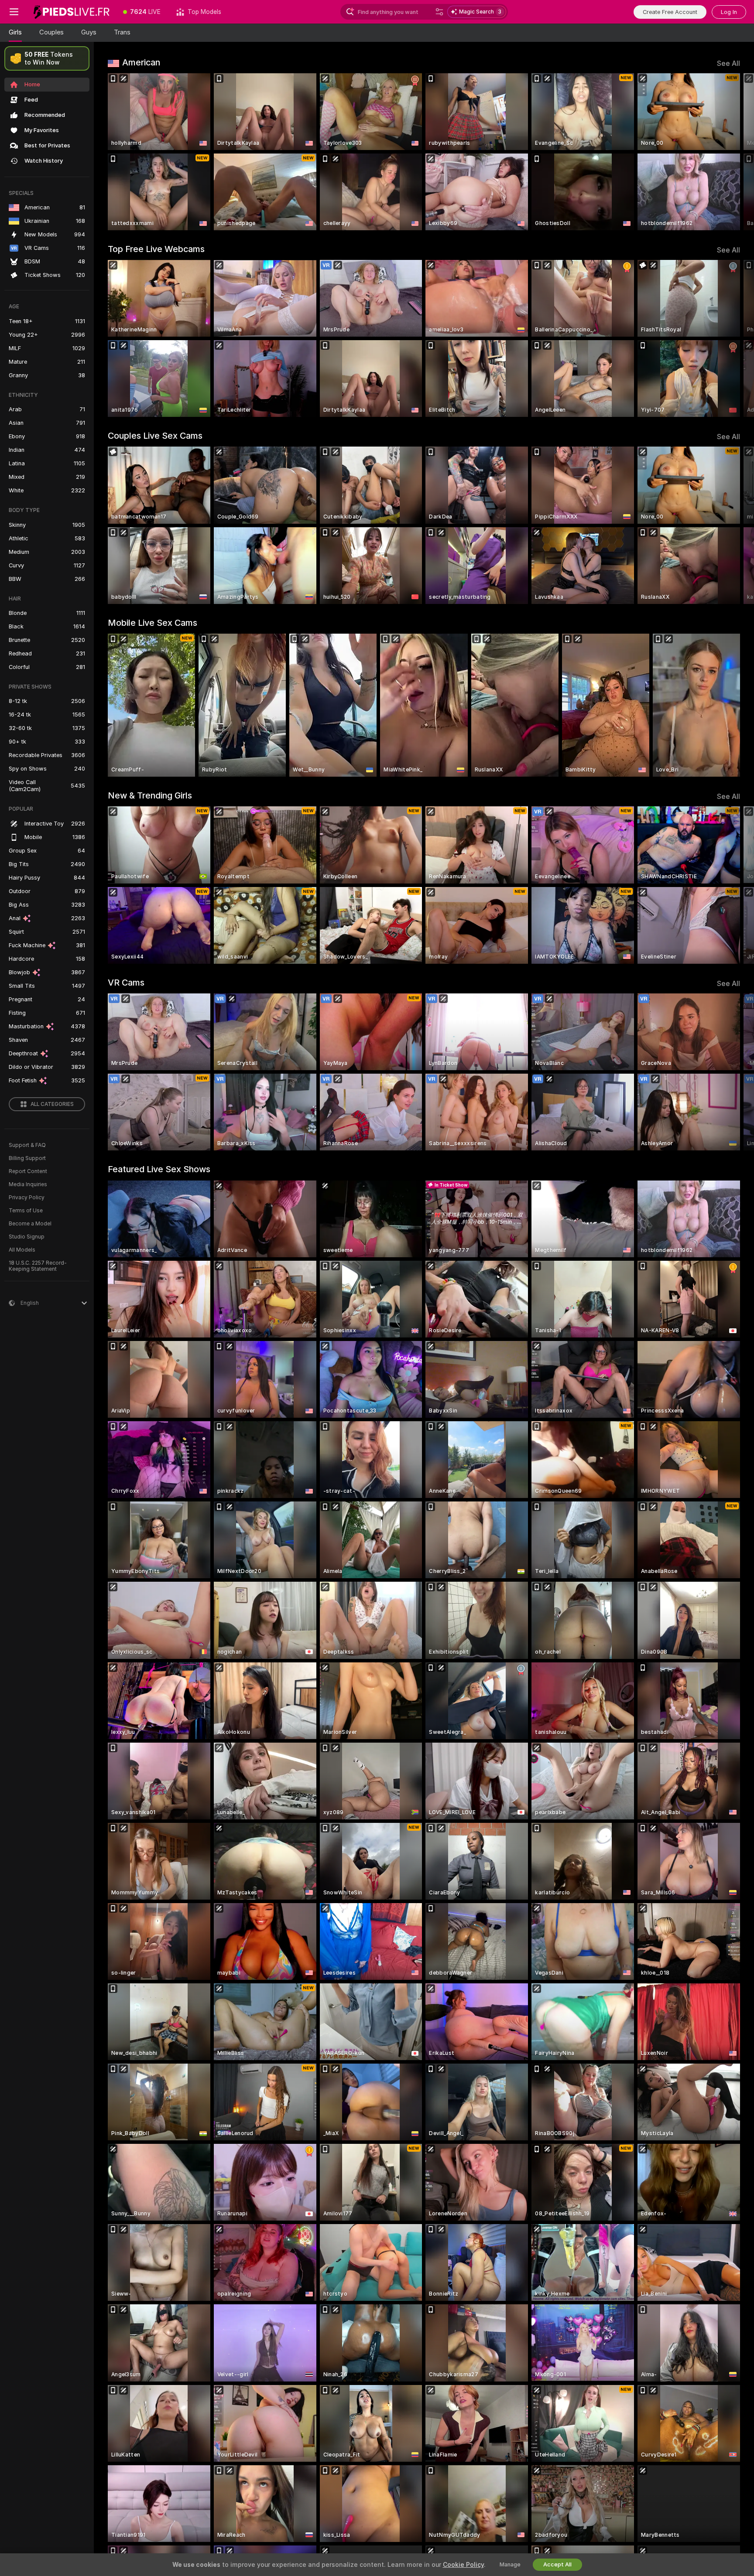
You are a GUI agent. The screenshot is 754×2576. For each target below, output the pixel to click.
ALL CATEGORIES (52, 1104)
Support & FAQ (27, 1145)
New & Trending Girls (150, 795)
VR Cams (126, 983)
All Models (22, 1250)
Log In (729, 12)
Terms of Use (26, 1211)
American (141, 62)
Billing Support (27, 1158)
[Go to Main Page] (72, 12)
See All (728, 63)
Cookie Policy (463, 2565)
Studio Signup (27, 1237)
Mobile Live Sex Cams (153, 623)
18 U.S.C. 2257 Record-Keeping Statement (38, 1266)
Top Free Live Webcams (156, 249)
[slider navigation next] (732, 152)
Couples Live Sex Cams (155, 436)
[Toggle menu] (14, 12)
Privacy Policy (27, 1198)
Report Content (28, 1171)
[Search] (439, 12)
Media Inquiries (28, 1184)
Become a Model (30, 1224)
